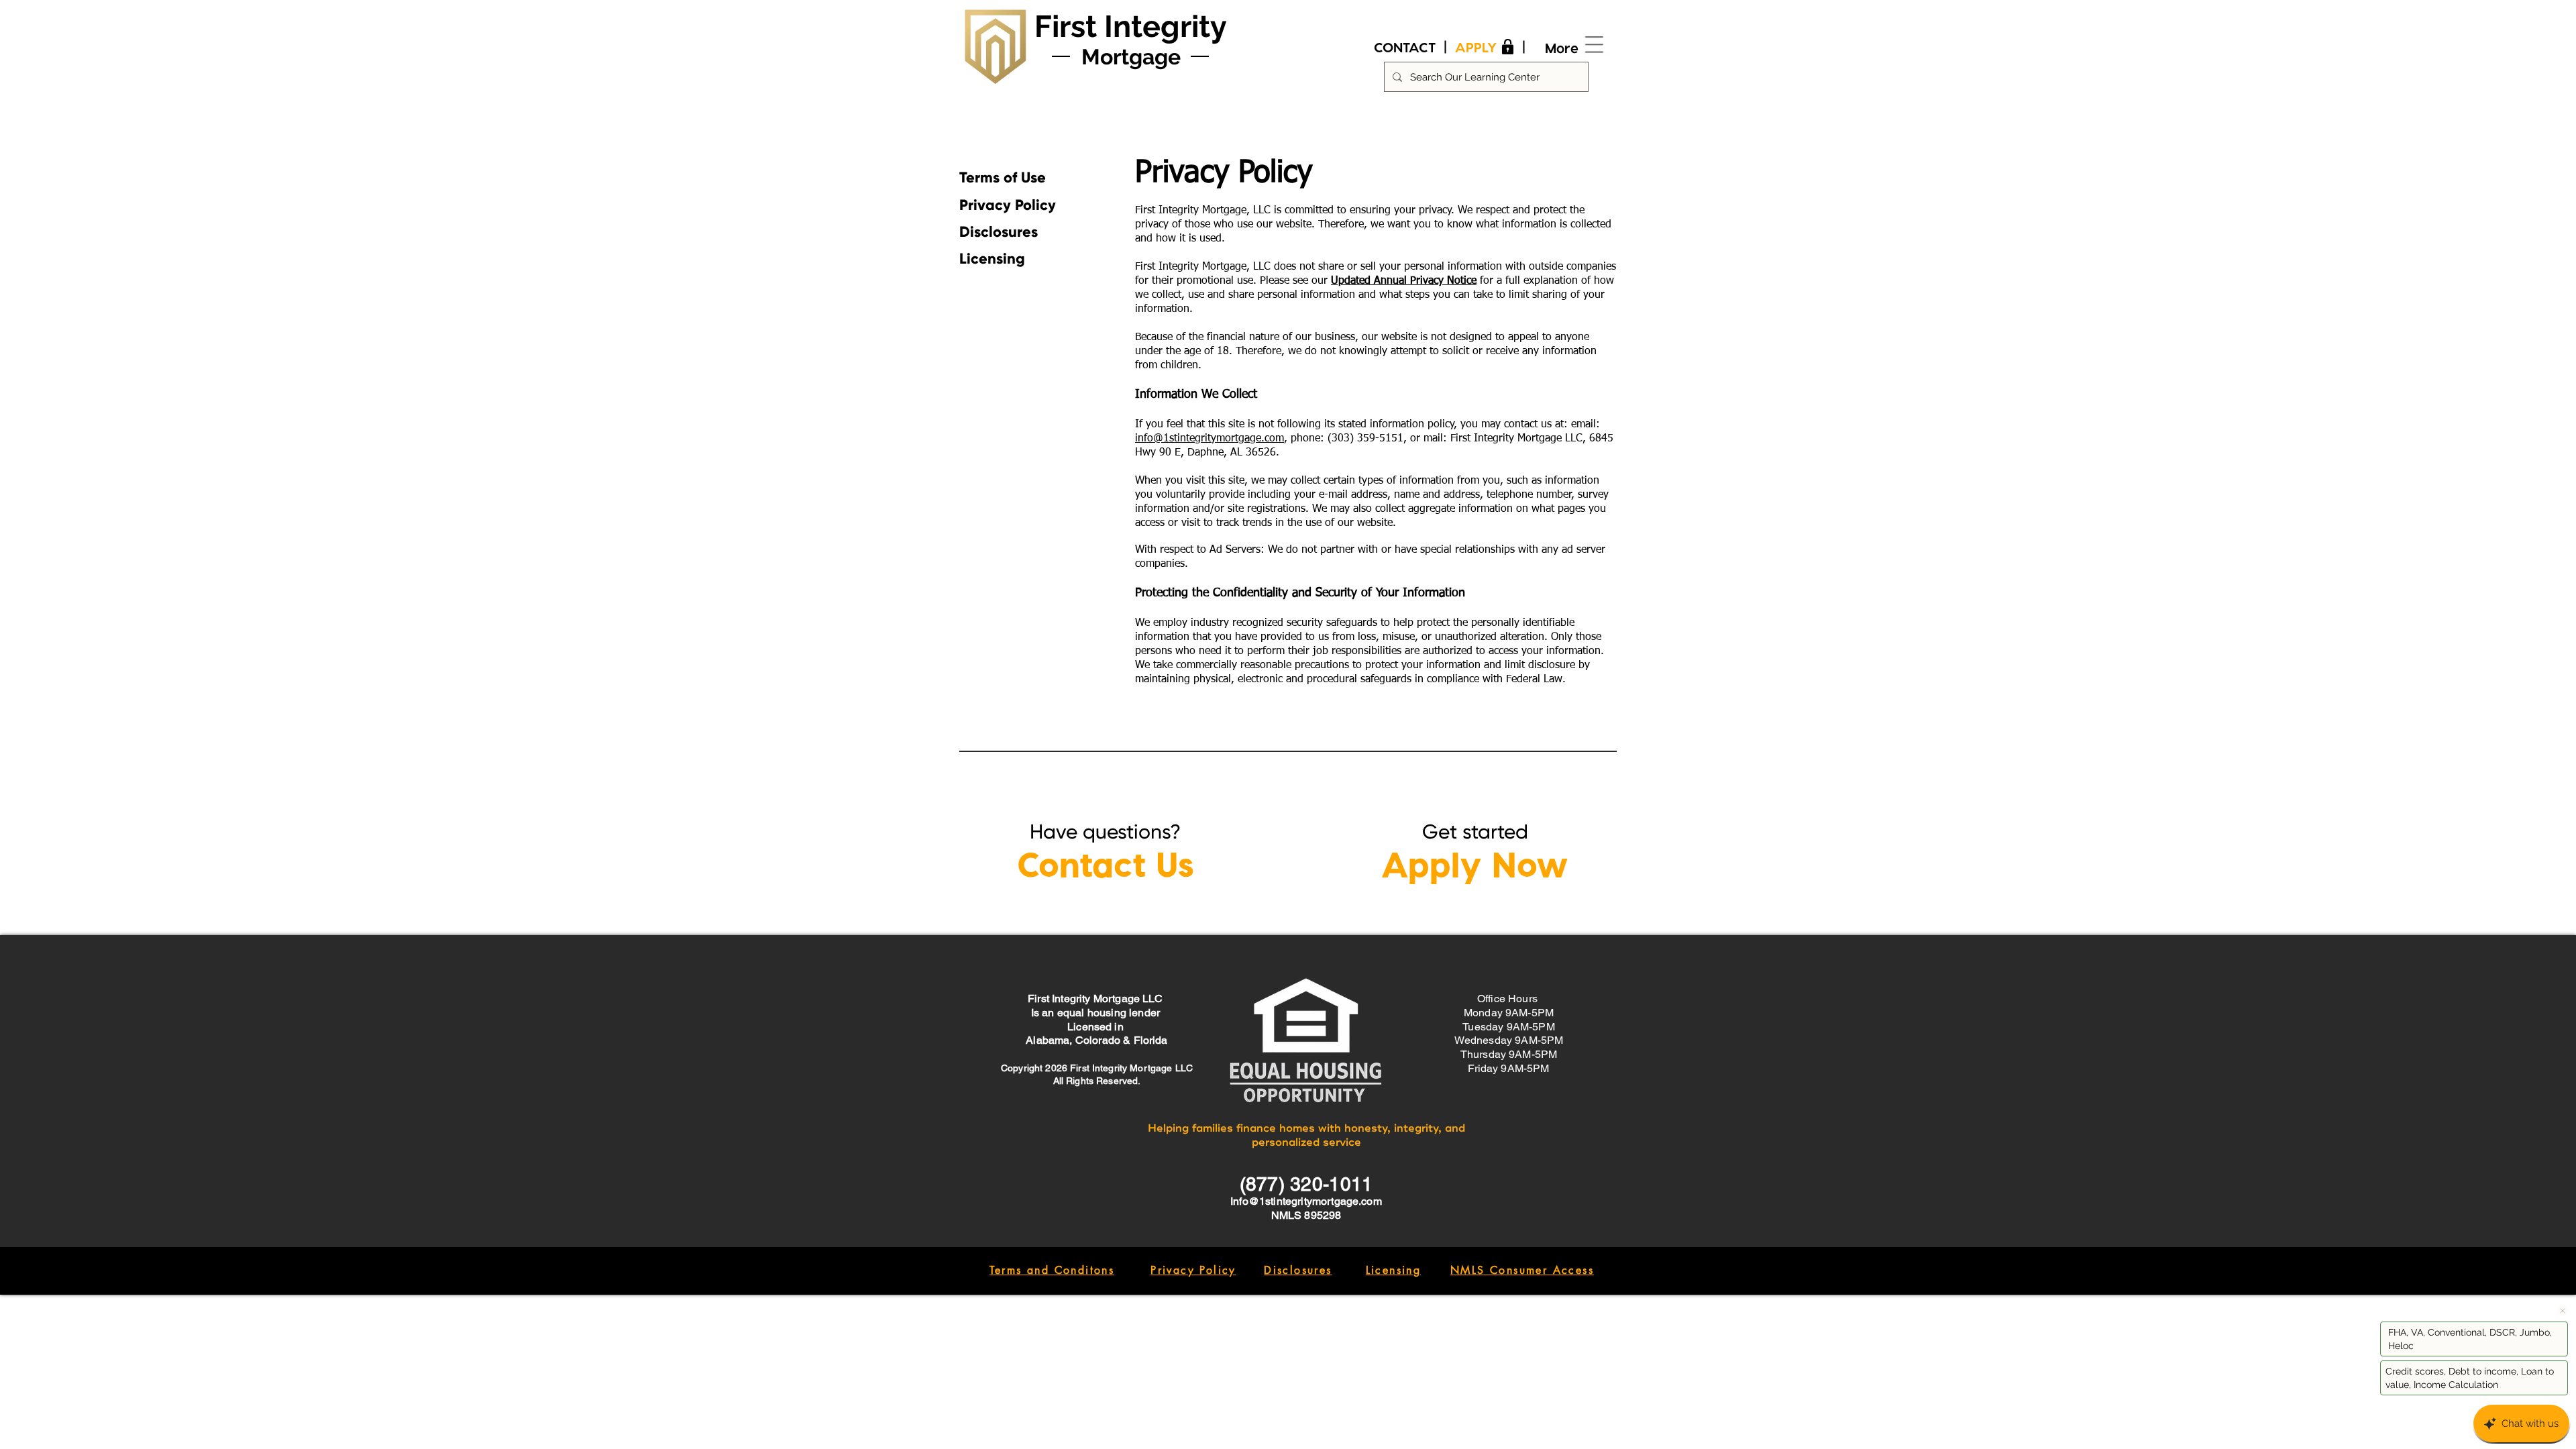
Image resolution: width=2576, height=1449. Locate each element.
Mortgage (1131, 57)
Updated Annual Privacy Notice (1404, 281)
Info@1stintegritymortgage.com (1306, 1201)
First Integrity (1131, 26)
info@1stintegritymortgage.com (1210, 439)
